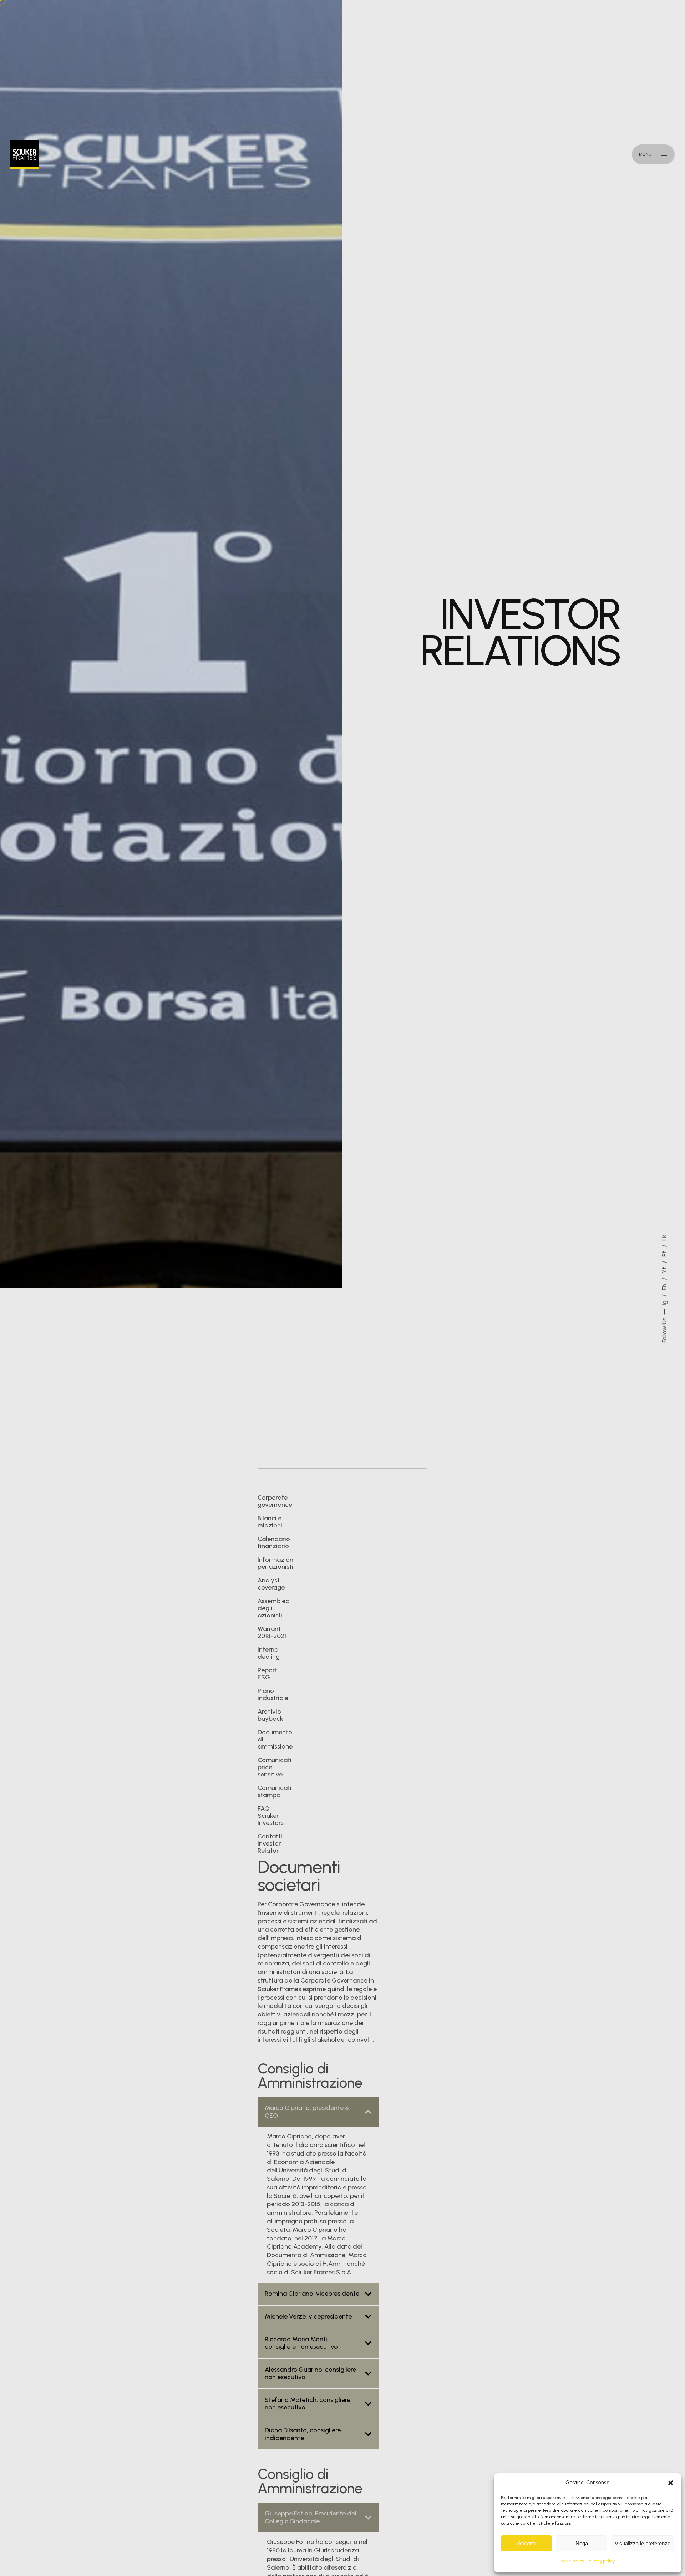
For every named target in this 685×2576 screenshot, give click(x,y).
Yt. (665, 1269)
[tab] (318, 2112)
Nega (582, 2543)
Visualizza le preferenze (643, 2543)
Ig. (665, 1302)
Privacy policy (601, 2561)
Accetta (527, 2543)
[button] (671, 2483)
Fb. (665, 1286)
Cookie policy (571, 2561)
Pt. (665, 1252)
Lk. (665, 1237)
